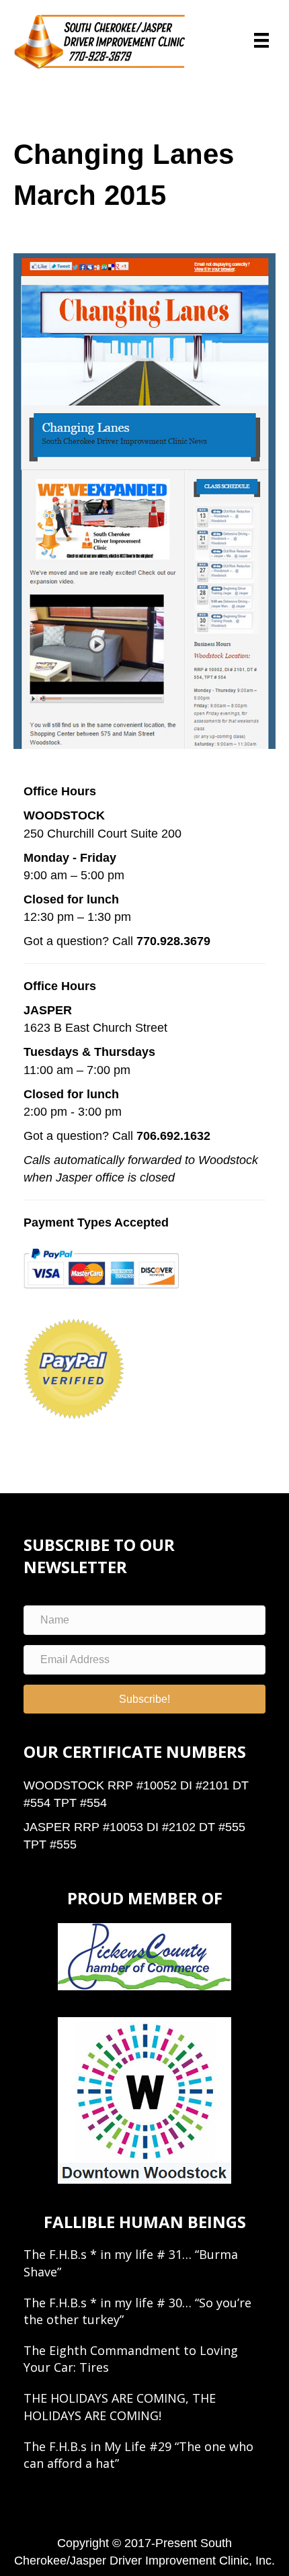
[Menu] (261, 40)
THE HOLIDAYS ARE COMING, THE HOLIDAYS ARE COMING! (120, 2406)
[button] (144, 1699)
